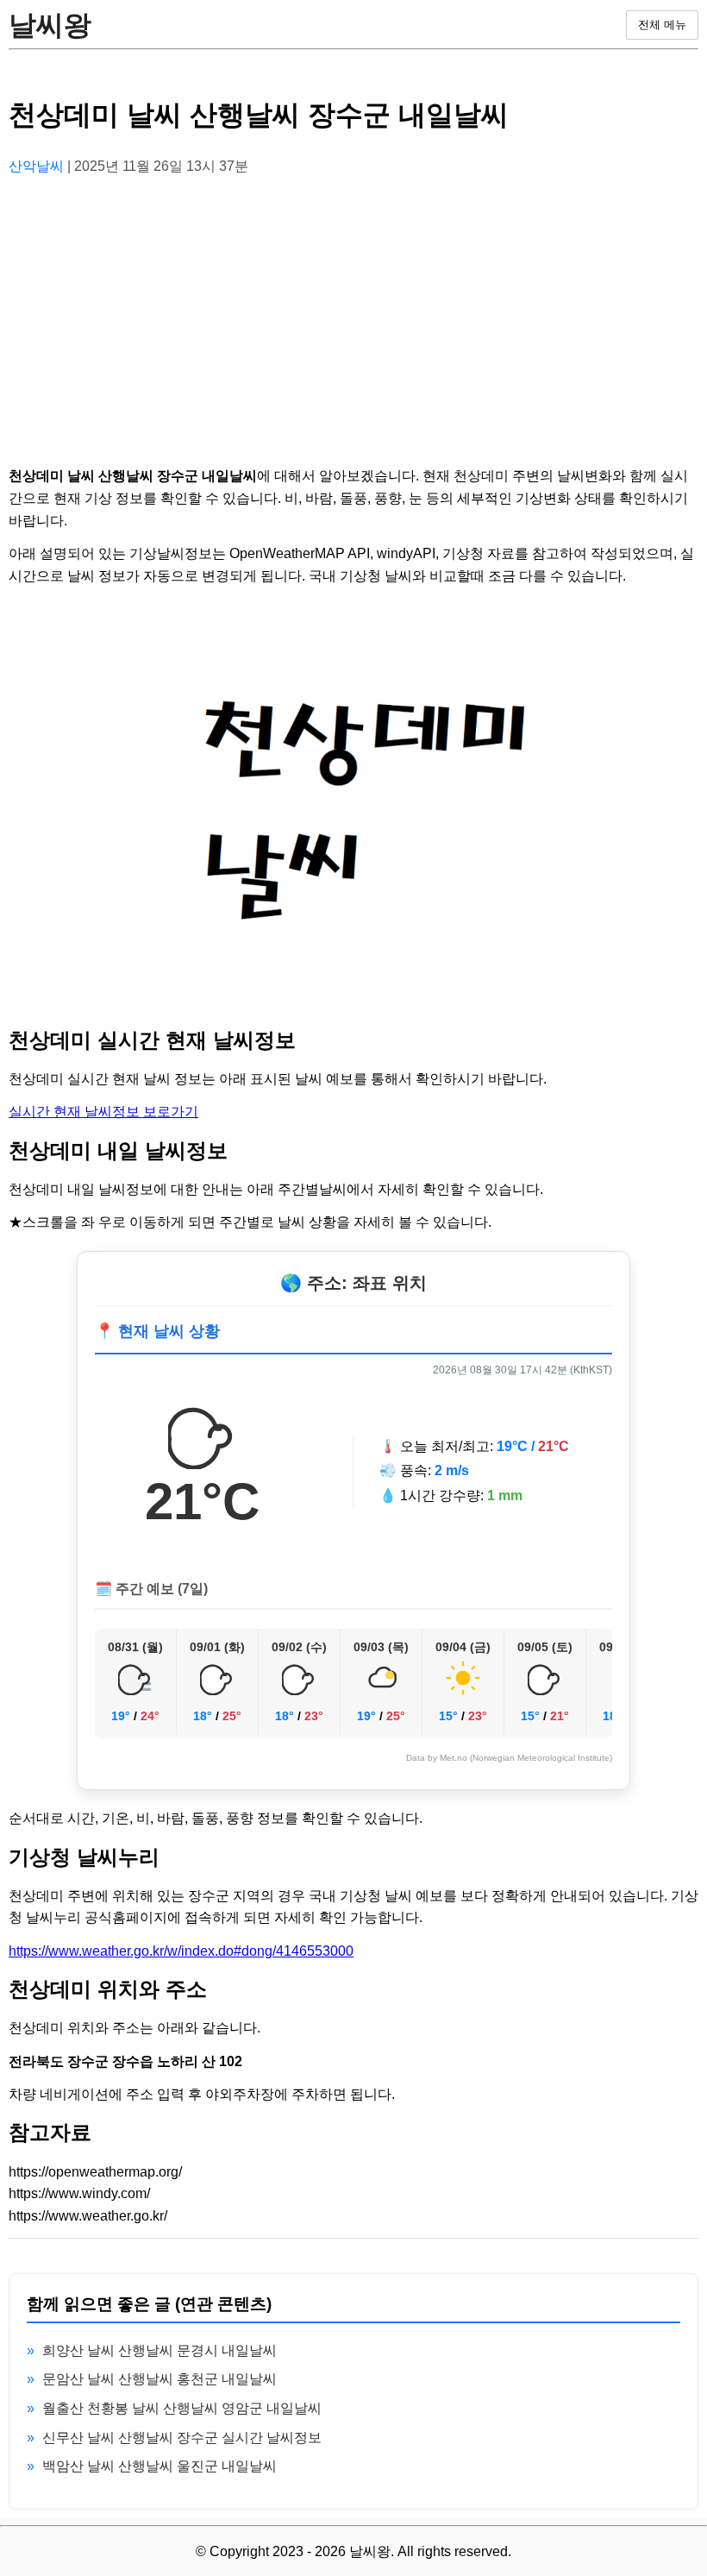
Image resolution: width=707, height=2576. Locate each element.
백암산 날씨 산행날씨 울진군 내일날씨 (160, 2466)
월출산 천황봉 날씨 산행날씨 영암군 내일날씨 (182, 2408)
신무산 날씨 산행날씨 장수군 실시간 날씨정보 (182, 2438)
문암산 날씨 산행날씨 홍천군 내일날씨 (160, 2379)
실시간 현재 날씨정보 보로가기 (103, 1112)
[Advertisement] (353, 311)
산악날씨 (38, 166)
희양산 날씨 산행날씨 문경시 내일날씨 (160, 2350)
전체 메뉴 (662, 25)
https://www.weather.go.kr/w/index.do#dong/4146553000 (181, 1951)
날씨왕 (50, 25)
